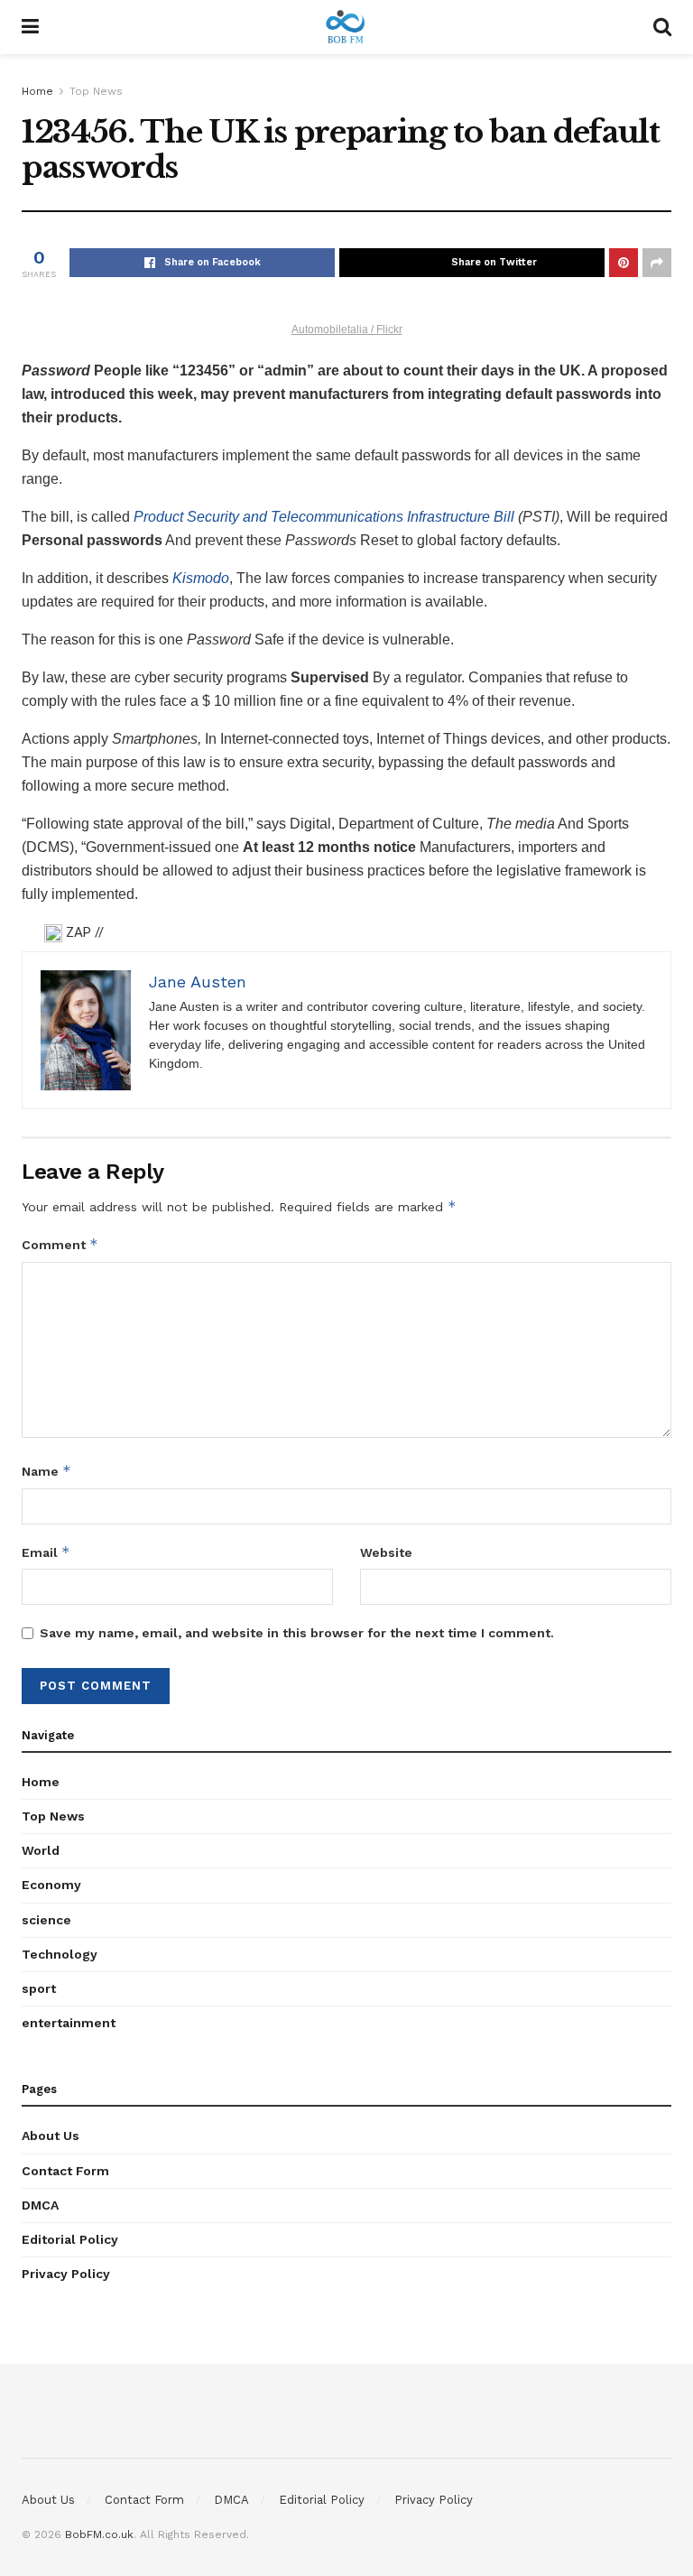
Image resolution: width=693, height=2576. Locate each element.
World (41, 1850)
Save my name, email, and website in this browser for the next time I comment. (297, 1633)
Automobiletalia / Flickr (347, 329)
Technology (60, 1954)
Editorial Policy (70, 2239)
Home (37, 91)
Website (386, 1552)
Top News (96, 91)
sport (39, 1988)
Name (46, 1471)
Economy (51, 1885)
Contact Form (65, 2171)
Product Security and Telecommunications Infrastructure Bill (326, 517)
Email (46, 1552)
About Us (51, 2136)
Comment (60, 1244)
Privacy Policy (66, 2274)
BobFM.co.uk (99, 2534)
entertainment (69, 2023)
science (46, 1920)
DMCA (40, 2205)
